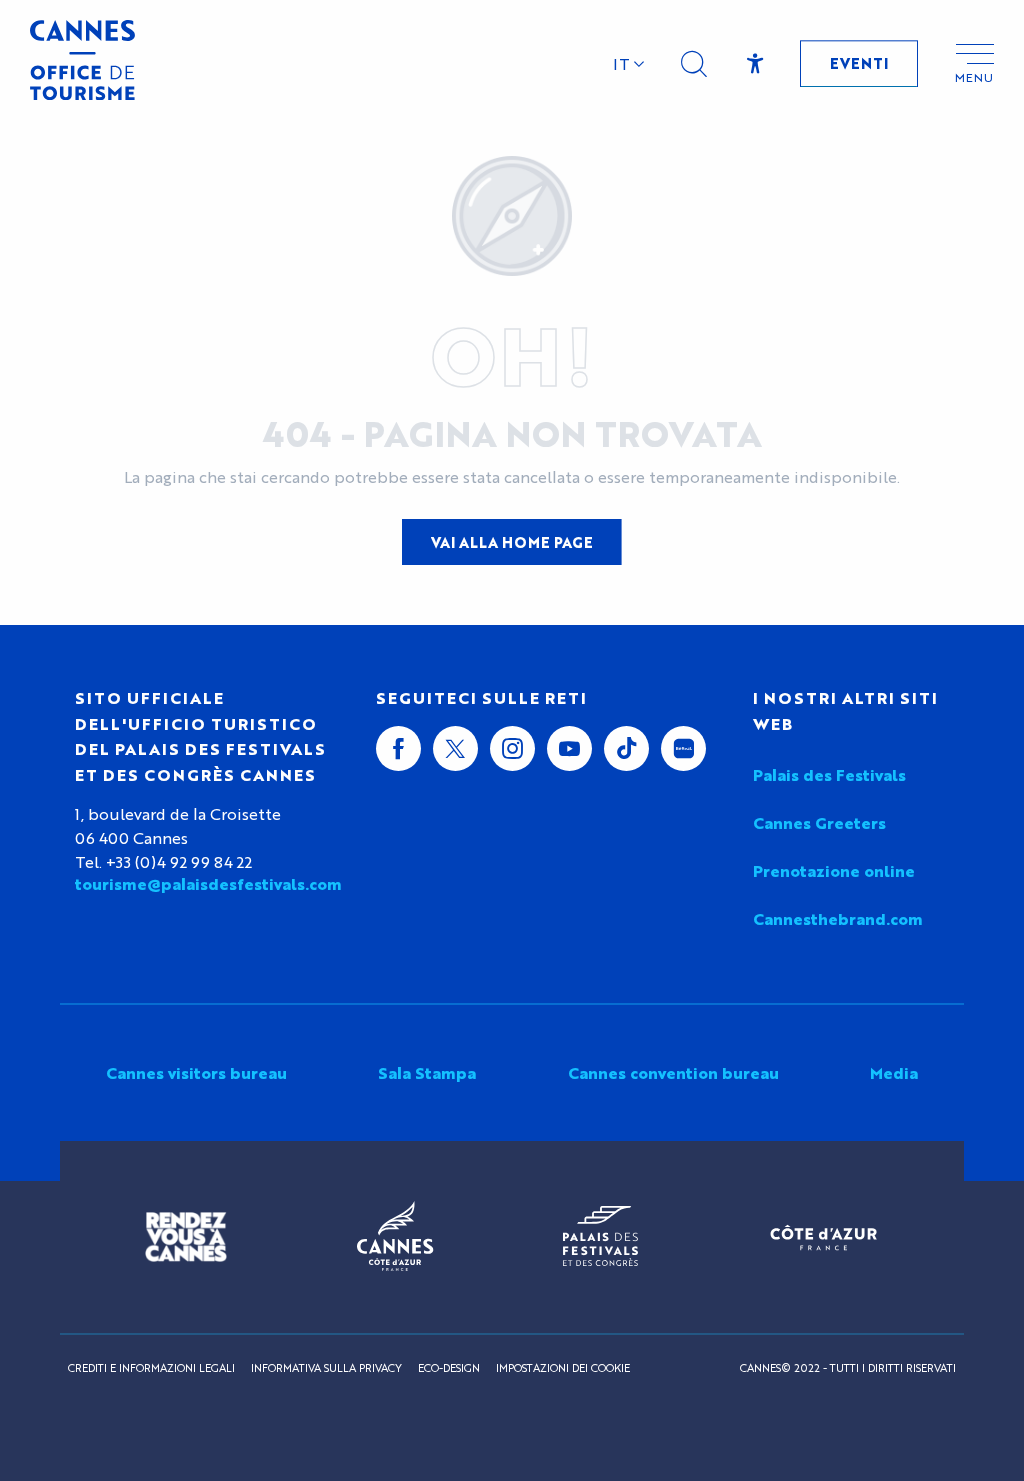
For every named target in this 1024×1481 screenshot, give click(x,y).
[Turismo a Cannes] (82, 63)
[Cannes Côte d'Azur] (395, 1237)
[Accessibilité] (755, 64)
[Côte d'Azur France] (823, 1237)
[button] (694, 64)
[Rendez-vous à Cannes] (186, 1237)
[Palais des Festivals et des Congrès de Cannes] (600, 1237)
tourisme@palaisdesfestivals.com (208, 884)
